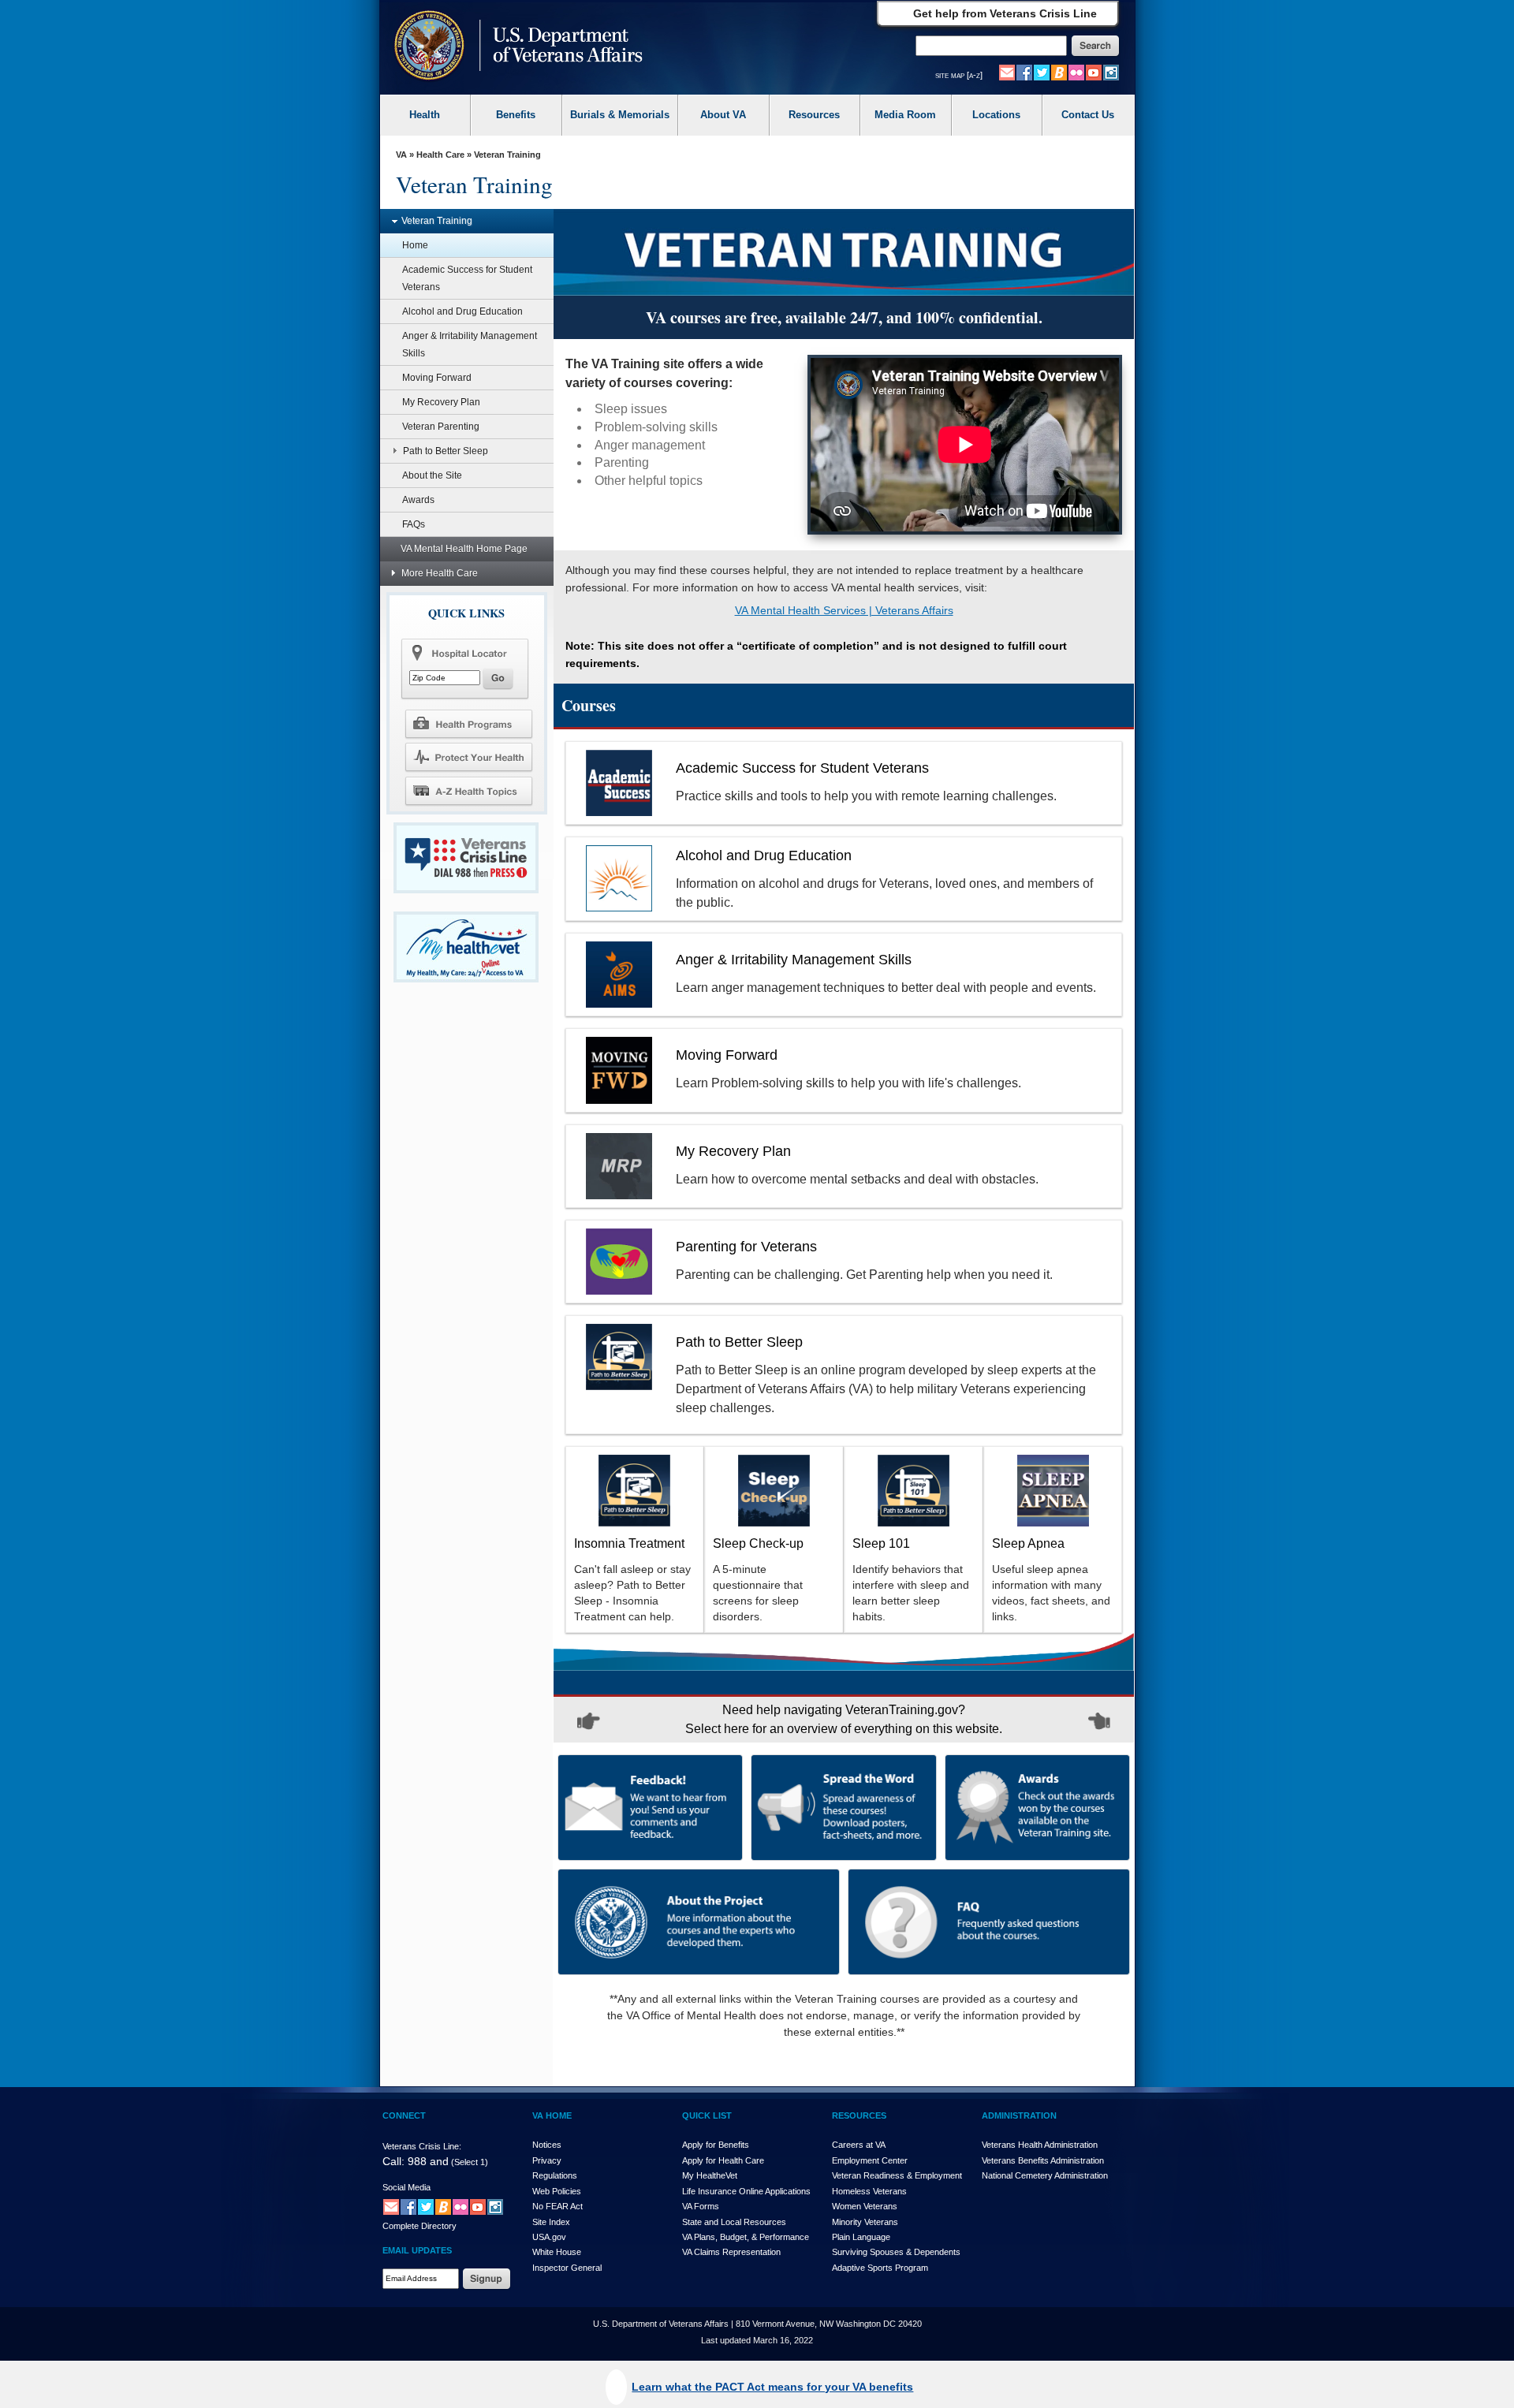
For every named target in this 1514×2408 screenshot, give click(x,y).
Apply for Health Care (723, 2160)
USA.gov (549, 2237)
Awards (418, 500)
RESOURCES (859, 2115)
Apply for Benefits (716, 2145)
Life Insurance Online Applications (746, 2191)
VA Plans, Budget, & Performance (746, 2237)
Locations (996, 115)
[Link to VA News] (1059, 72)
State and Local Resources (734, 2222)
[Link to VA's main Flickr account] (1076, 72)
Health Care (440, 155)
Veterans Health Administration (1040, 2145)
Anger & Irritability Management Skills (470, 345)
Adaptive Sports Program (880, 2268)
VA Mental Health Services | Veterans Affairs (844, 610)
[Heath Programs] (468, 723)
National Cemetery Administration (1045, 2175)
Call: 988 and (416, 2161)
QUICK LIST (707, 2115)
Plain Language (861, 2237)
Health (425, 115)
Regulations (555, 2175)
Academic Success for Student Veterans (467, 278)
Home (415, 245)
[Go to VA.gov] (515, 47)
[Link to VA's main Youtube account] (1094, 72)
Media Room (905, 115)
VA (401, 155)
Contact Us (1088, 115)
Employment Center (870, 2160)
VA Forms (701, 2206)
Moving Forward (437, 378)
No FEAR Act (557, 2206)
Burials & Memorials (620, 115)
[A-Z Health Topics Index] (468, 791)
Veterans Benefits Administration (1043, 2160)
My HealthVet (710, 2175)
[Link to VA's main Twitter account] (1042, 72)
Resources (814, 115)
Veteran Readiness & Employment (897, 2175)
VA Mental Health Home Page (464, 549)
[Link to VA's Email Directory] (1007, 72)
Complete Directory (420, 2226)
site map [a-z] (959, 75)
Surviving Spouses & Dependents (896, 2252)
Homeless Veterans (869, 2191)
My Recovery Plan (441, 402)
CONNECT (404, 2115)
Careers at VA (859, 2145)
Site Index (551, 2222)
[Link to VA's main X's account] (426, 2206)
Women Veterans (865, 2206)
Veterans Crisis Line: (422, 2146)
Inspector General (567, 2268)
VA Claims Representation (731, 2252)
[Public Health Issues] (468, 757)
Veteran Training (437, 221)
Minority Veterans (865, 2222)
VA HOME (552, 2115)
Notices (547, 2145)
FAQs (414, 524)
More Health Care (440, 573)
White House (557, 2252)
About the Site (432, 475)
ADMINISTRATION (1019, 2115)
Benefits (516, 115)
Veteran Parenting (441, 427)
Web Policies (557, 2191)
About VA (723, 115)
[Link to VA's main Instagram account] (1111, 72)
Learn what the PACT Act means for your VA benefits (772, 2387)
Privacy (547, 2160)
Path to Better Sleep (446, 451)
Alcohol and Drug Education (462, 311)
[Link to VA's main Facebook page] (1024, 72)
